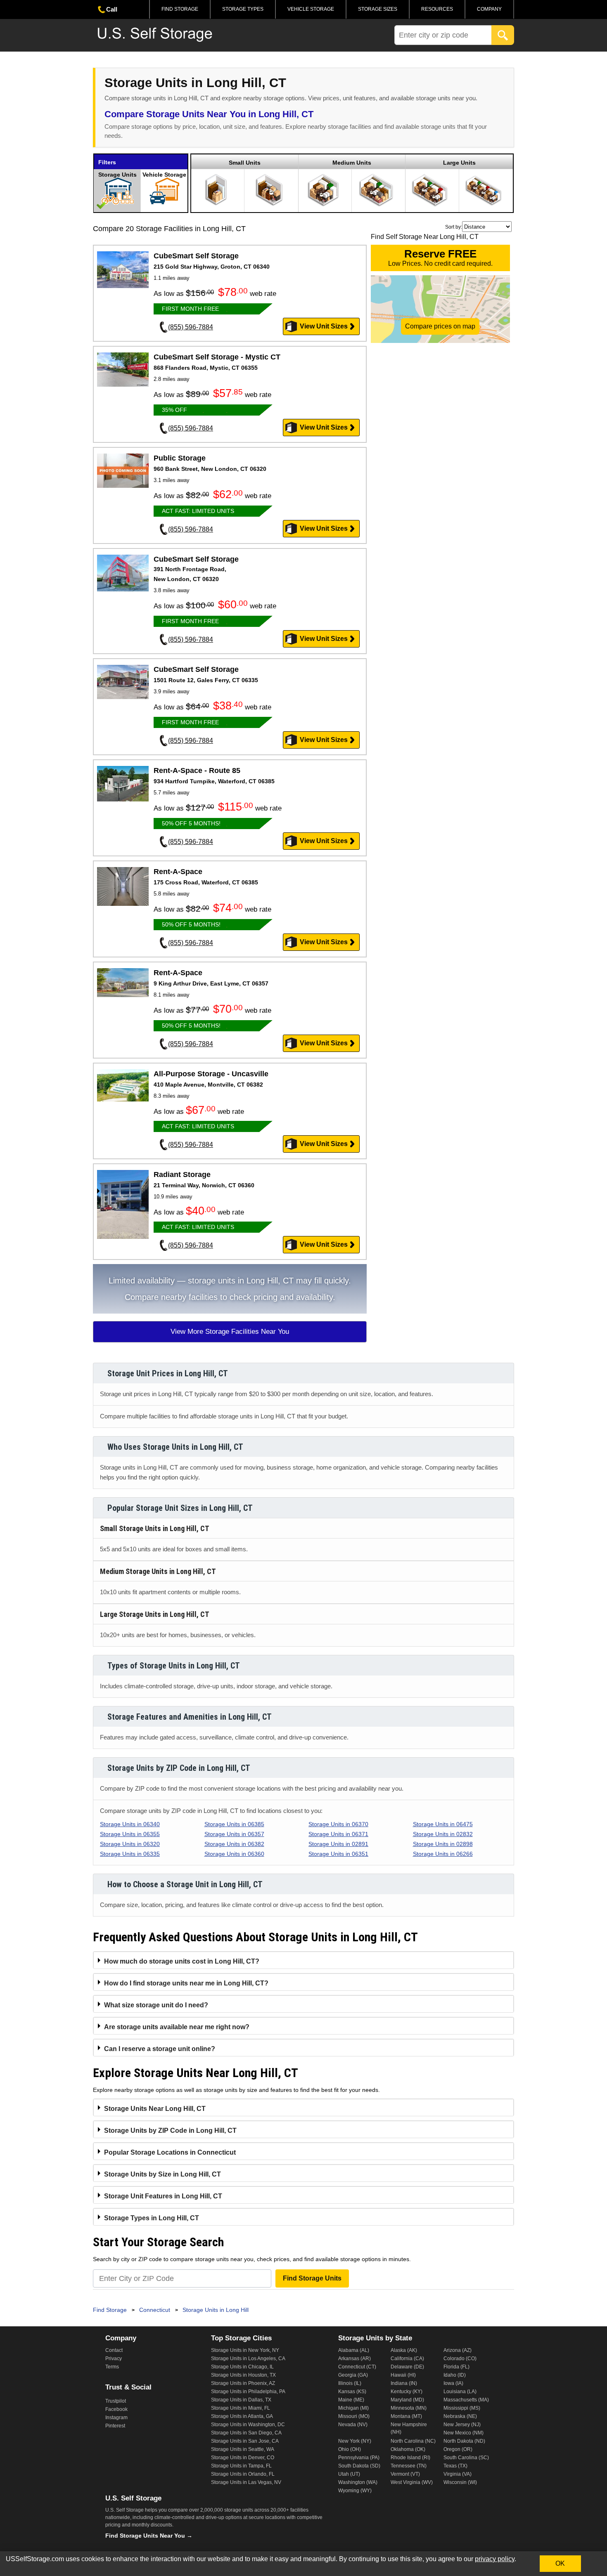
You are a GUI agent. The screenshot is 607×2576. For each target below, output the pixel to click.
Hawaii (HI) (403, 2375)
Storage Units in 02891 (338, 1844)
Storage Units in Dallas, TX (241, 2400)
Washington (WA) (358, 2482)
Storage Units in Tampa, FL (241, 2466)
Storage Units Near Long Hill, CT (155, 2109)
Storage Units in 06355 (130, 1834)
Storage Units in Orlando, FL (243, 2474)
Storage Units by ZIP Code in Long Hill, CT (170, 2131)
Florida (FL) (456, 2367)
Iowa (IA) (453, 2383)
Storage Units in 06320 (130, 1844)
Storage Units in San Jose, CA (245, 2441)
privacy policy (495, 2559)
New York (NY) (355, 2441)
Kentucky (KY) (407, 2392)
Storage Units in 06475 (443, 1824)
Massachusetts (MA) (466, 2400)
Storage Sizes (378, 9)
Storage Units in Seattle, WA (243, 2449)
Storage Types (243, 9)
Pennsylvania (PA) (359, 2458)
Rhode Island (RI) (410, 2458)
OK (560, 2563)
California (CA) (407, 2359)
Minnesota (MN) (409, 2408)
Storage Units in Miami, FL (241, 2408)
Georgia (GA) (353, 2375)
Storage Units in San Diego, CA (246, 2433)
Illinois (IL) (350, 2383)
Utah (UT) (349, 2474)
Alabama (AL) (354, 2350)
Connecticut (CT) (357, 2367)
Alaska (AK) (404, 2350)
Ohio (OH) (350, 2449)
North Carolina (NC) (413, 2441)
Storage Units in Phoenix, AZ (243, 2383)
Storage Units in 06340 (130, 1824)
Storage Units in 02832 (443, 1834)
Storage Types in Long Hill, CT (152, 2218)
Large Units (459, 163)
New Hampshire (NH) (409, 2428)
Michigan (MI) (353, 2408)
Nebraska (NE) (460, 2416)
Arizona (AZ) (458, 2350)
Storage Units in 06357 (234, 1834)
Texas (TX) (455, 2466)
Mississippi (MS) (462, 2408)
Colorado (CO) (460, 2359)
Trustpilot (116, 2401)
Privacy (114, 2359)
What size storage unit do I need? (156, 2005)
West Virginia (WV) (412, 2482)
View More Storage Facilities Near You (230, 1332)
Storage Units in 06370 (338, 1824)
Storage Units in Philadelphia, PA (248, 2392)
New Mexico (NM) (464, 2433)
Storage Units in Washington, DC (248, 2425)
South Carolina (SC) (466, 2458)
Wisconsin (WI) (460, 2482)
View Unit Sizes (324, 326)
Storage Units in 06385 (234, 1824)
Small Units (245, 163)
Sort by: (454, 227)
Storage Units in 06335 (130, 1854)
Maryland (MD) (407, 2400)
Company (489, 9)
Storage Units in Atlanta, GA (242, 2416)
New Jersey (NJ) (462, 2425)
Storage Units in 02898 (443, 1844)
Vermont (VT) (405, 2474)
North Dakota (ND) (464, 2441)
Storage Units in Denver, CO (243, 2458)
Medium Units (352, 163)
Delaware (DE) (407, 2367)
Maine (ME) (351, 2400)
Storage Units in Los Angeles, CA (248, 2359)
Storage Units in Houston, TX (243, 2375)
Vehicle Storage (311, 9)
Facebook (116, 2409)
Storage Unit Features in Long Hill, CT (163, 2196)
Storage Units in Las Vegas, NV (246, 2482)
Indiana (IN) (404, 2383)
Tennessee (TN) (409, 2466)
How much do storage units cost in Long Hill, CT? (182, 1961)
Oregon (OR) (458, 2449)
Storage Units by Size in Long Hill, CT (162, 2174)
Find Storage (180, 9)
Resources (437, 9)
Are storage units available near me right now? (177, 2027)
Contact (114, 2350)
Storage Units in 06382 (234, 1844)
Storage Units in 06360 (234, 1854)
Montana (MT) (406, 2416)
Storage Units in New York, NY (245, 2350)
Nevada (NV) (353, 2425)
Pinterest (115, 2426)
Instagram (116, 2418)
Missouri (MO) (354, 2416)
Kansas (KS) (352, 2392)
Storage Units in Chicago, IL (242, 2367)
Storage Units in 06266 (443, 1854)
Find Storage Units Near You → (149, 2536)
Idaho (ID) (455, 2375)
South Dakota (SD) (359, 2466)
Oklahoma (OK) (408, 2449)
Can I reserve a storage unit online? (160, 2049)
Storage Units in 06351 (338, 1854)
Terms (112, 2367)
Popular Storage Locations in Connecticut (170, 2152)
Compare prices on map (440, 326)
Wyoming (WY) (355, 2491)
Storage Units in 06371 (338, 1834)
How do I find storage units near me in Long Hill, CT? (186, 1983)
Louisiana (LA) (460, 2392)
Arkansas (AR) (354, 2359)
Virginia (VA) (458, 2474)
